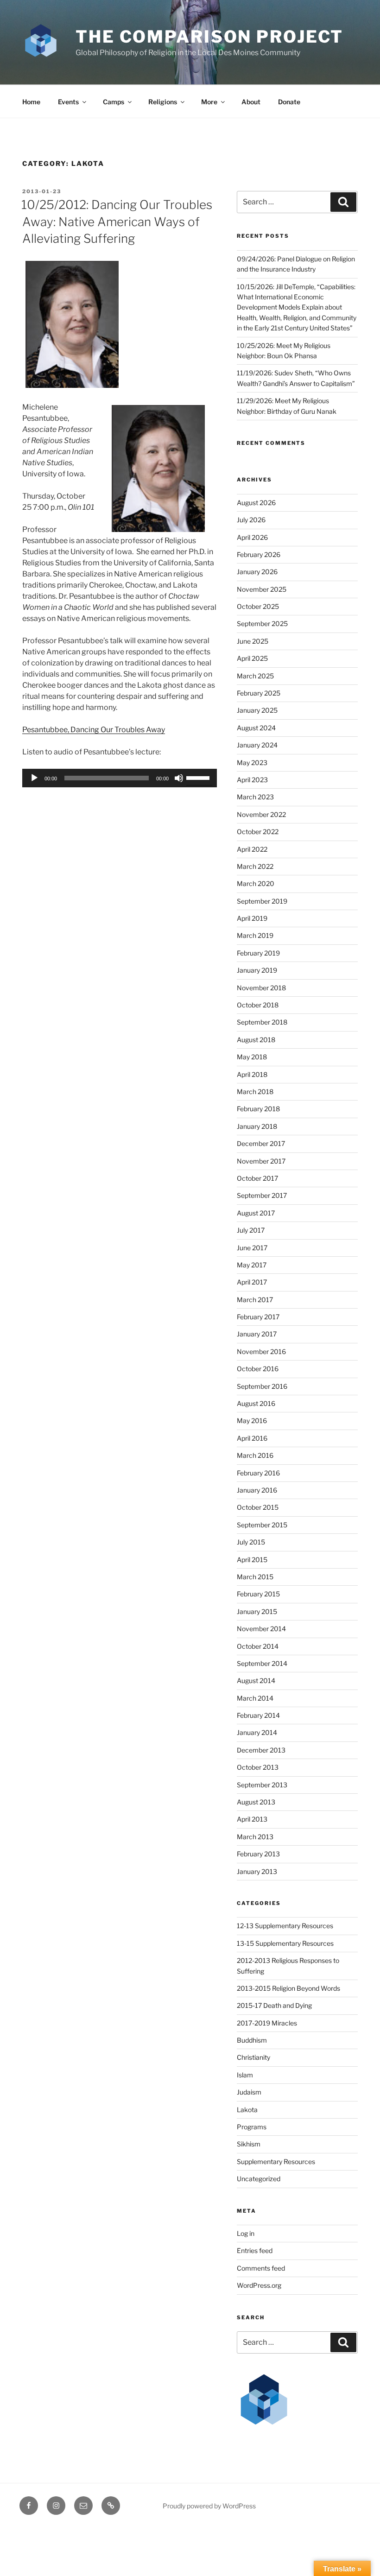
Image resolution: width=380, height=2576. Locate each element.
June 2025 (253, 641)
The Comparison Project (209, 37)
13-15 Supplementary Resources (285, 1943)
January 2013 (257, 1871)
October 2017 (257, 1178)
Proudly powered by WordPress (209, 2506)
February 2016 (258, 1473)
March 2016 (255, 1455)
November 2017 (261, 1161)
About (251, 102)
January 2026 (257, 572)
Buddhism (252, 2040)
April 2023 (252, 780)
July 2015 (251, 1542)
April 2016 (252, 1438)
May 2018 (252, 1057)
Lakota (247, 2110)
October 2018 (258, 1005)
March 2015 (255, 1577)
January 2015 (257, 1611)
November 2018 (261, 988)
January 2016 (257, 1490)
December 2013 (261, 1750)
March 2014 (255, 1698)
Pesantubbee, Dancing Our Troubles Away (94, 730)
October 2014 (258, 1646)
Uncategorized (259, 2179)
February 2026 (259, 554)
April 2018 (252, 1074)
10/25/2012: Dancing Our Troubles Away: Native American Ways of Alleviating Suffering (117, 222)
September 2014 (262, 1663)
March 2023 (255, 797)
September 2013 (262, 1785)
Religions (163, 102)
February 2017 (258, 1317)
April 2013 (252, 1819)
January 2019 (257, 970)
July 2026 (251, 520)
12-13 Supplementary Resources (285, 1926)
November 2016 (261, 1351)
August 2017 (256, 1213)
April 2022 (252, 849)
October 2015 (258, 1507)
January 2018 (257, 1126)
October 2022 (258, 832)
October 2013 (258, 1767)
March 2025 (255, 676)
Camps (114, 102)
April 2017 (252, 1282)
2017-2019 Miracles (267, 2023)
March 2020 (256, 883)
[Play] (34, 778)
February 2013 (258, 1854)
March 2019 (255, 935)
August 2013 (256, 1802)
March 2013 (255, 1837)
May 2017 (252, 1265)
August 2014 (256, 1680)
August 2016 (256, 1403)
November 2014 (261, 1629)
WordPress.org (259, 2285)
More (209, 102)
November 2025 (262, 589)
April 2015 (252, 1560)
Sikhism (249, 2144)
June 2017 (252, 1248)
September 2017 (262, 1195)
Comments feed (261, 2268)
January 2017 (257, 1334)
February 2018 (258, 1109)
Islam (245, 2075)
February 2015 (258, 1594)
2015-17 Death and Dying (274, 2005)
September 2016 (262, 1386)
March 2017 (255, 1300)
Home (31, 102)
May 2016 (252, 1421)
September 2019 (262, 901)
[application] (120, 778)
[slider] (199, 777)
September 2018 (262, 1022)
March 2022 (255, 866)
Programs (252, 2127)
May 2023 (252, 763)
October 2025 (258, 606)
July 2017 (251, 1230)
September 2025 (262, 623)
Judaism (249, 2092)
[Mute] (179, 778)
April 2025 (252, 658)
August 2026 (256, 503)
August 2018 (256, 1040)
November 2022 (261, 814)
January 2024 (257, 745)
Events (68, 102)
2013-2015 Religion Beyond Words (288, 1988)
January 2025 (257, 710)
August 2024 (256, 728)
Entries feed (255, 2250)
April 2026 (252, 537)
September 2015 (262, 1525)
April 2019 (252, 918)
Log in (246, 2233)
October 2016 (258, 1369)
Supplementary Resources (276, 2161)
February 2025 (259, 693)
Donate (289, 102)
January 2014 (257, 1732)
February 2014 (258, 1715)
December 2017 (261, 1143)
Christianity (253, 2057)
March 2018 (255, 1092)
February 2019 (258, 953)
